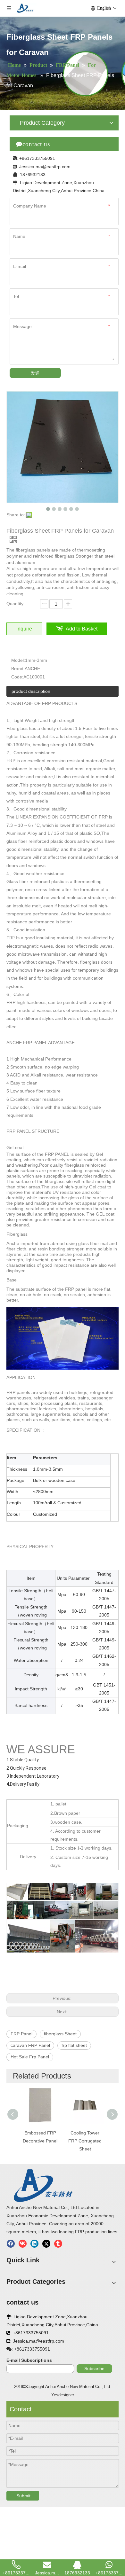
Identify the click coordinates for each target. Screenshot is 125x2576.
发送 (35, 373)
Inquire (24, 629)
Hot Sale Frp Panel (30, 2057)
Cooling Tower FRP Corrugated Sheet (85, 2141)
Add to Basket (82, 629)
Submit (23, 2496)
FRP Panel (21, 2034)
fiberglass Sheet (60, 2034)
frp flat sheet (74, 2045)
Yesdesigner (63, 2395)
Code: (17, 677)
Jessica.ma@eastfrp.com (45, 167)
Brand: (18, 669)
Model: (18, 660)
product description (31, 691)
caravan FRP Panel (30, 2045)
